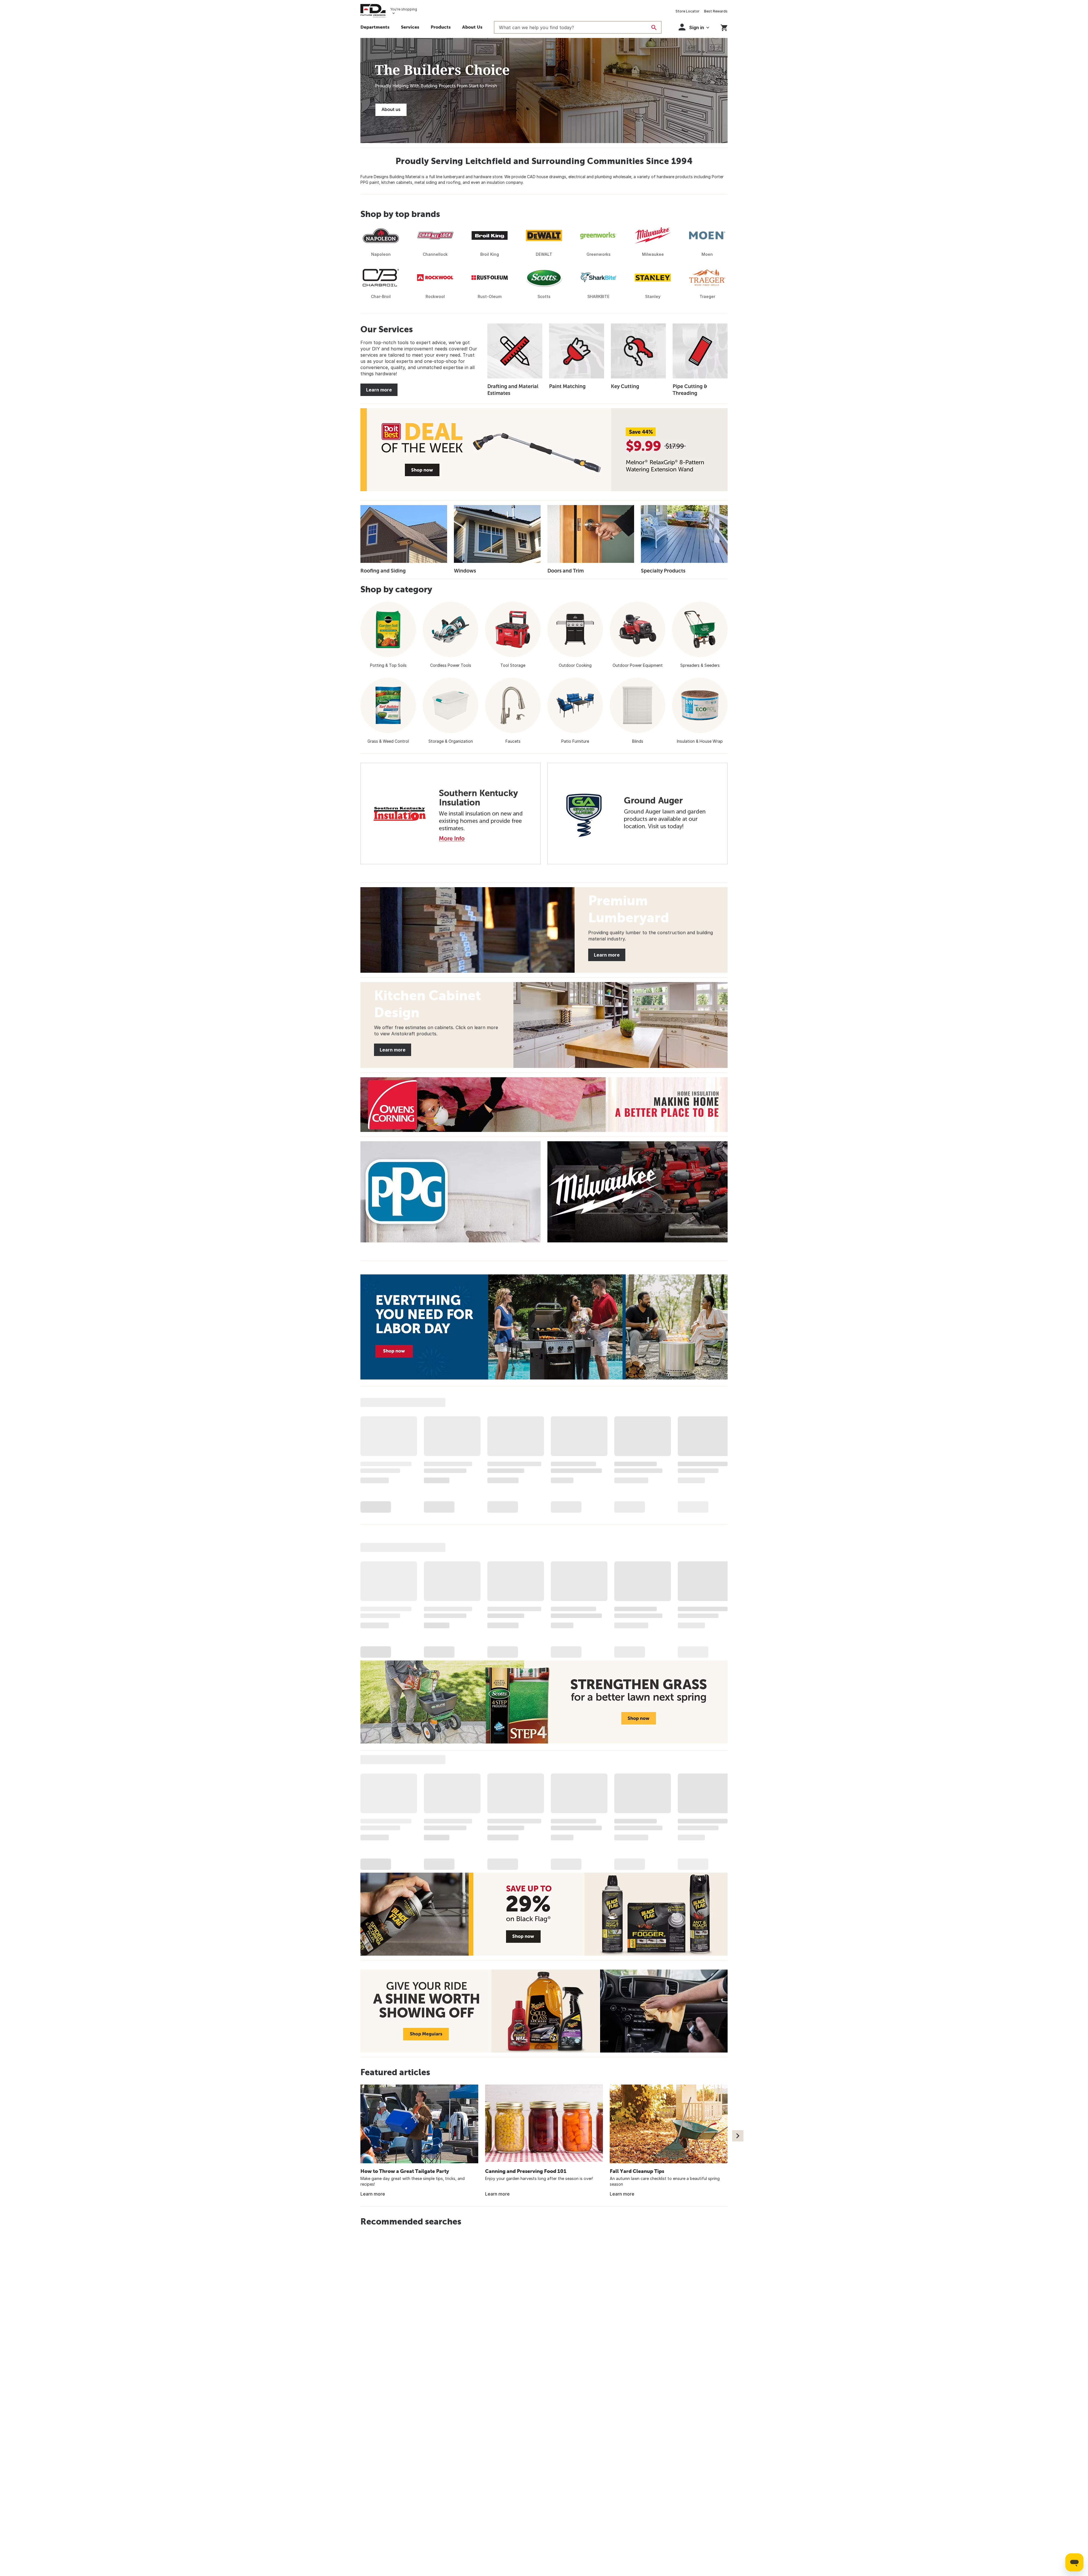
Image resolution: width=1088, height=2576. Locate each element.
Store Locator (688, 11)
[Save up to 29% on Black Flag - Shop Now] (544, 1914)
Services (410, 27)
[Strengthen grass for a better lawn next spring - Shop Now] (544, 1702)
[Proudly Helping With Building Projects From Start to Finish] (544, 91)
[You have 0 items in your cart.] (724, 27)
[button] (441, 28)
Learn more (379, 390)
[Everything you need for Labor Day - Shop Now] (544, 1327)
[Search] (654, 27)
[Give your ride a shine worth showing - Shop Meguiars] (544, 2011)
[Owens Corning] (544, 1105)
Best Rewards (716, 11)
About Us (472, 27)
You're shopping (404, 9)
